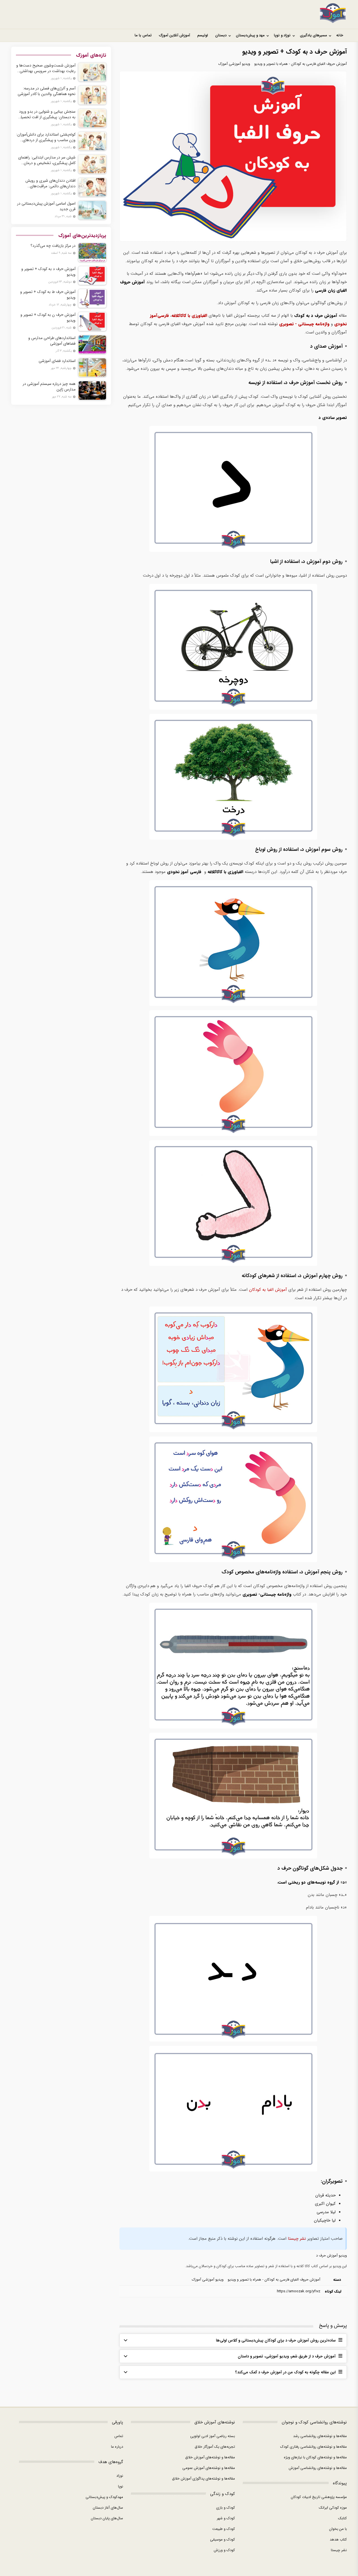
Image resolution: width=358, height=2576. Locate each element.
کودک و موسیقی (222, 2540)
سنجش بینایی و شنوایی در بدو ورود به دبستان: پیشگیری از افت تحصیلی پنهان (47, 114)
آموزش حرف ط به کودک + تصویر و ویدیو (48, 295)
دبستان (221, 35)
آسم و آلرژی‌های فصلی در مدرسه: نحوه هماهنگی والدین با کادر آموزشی (47, 91)
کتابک (342, 2518)
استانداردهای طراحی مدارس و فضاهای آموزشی (52, 341)
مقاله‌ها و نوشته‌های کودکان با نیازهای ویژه (315, 2457)
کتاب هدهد (338, 2540)
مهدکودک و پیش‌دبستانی (104, 2497)
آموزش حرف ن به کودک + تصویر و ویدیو (48, 318)
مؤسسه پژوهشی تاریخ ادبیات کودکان (319, 2497)
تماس (119, 2436)
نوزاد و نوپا (282, 35)
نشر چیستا (297, 2239)
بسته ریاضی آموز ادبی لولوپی (213, 2436)
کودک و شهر (226, 2518)
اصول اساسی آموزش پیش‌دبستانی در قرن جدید (46, 206)
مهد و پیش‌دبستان (250, 35)
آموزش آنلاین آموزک (174, 35)
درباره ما (117, 2447)
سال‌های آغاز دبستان (108, 2508)
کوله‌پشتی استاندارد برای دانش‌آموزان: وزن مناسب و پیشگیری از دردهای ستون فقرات (46, 137)
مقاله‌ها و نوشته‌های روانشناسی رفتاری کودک (314, 2447)
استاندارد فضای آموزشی (57, 361)
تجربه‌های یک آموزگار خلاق (215, 2447)
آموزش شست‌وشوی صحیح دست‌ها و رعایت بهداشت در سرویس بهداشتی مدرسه (46, 68)
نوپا (121, 2486)
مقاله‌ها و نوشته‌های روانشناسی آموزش (318, 2468)
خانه (340, 35)
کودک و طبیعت (224, 2529)
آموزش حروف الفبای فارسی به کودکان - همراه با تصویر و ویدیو (301, 64)
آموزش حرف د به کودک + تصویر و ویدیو (48, 272)
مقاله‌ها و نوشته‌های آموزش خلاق (210, 2457)
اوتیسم (202, 35)
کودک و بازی (226, 2508)
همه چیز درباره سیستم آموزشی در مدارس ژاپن (49, 387)
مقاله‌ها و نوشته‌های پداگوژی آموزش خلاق (203, 2479)
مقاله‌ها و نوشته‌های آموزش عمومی (209, 2468)
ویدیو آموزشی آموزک (234, 64)
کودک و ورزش (224, 2550)
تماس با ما (143, 35)
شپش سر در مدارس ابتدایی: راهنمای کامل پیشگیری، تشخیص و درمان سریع (47, 160)
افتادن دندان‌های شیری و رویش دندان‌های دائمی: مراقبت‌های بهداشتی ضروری (50, 183)
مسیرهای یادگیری (313, 35)
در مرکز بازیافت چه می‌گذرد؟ (53, 246)
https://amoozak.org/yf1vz (299, 2291)
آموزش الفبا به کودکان (268, 1290)
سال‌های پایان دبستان (107, 2518)
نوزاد (120, 2476)
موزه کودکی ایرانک (333, 2508)
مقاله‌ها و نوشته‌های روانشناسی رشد (320, 2436)
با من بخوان (338, 2529)
